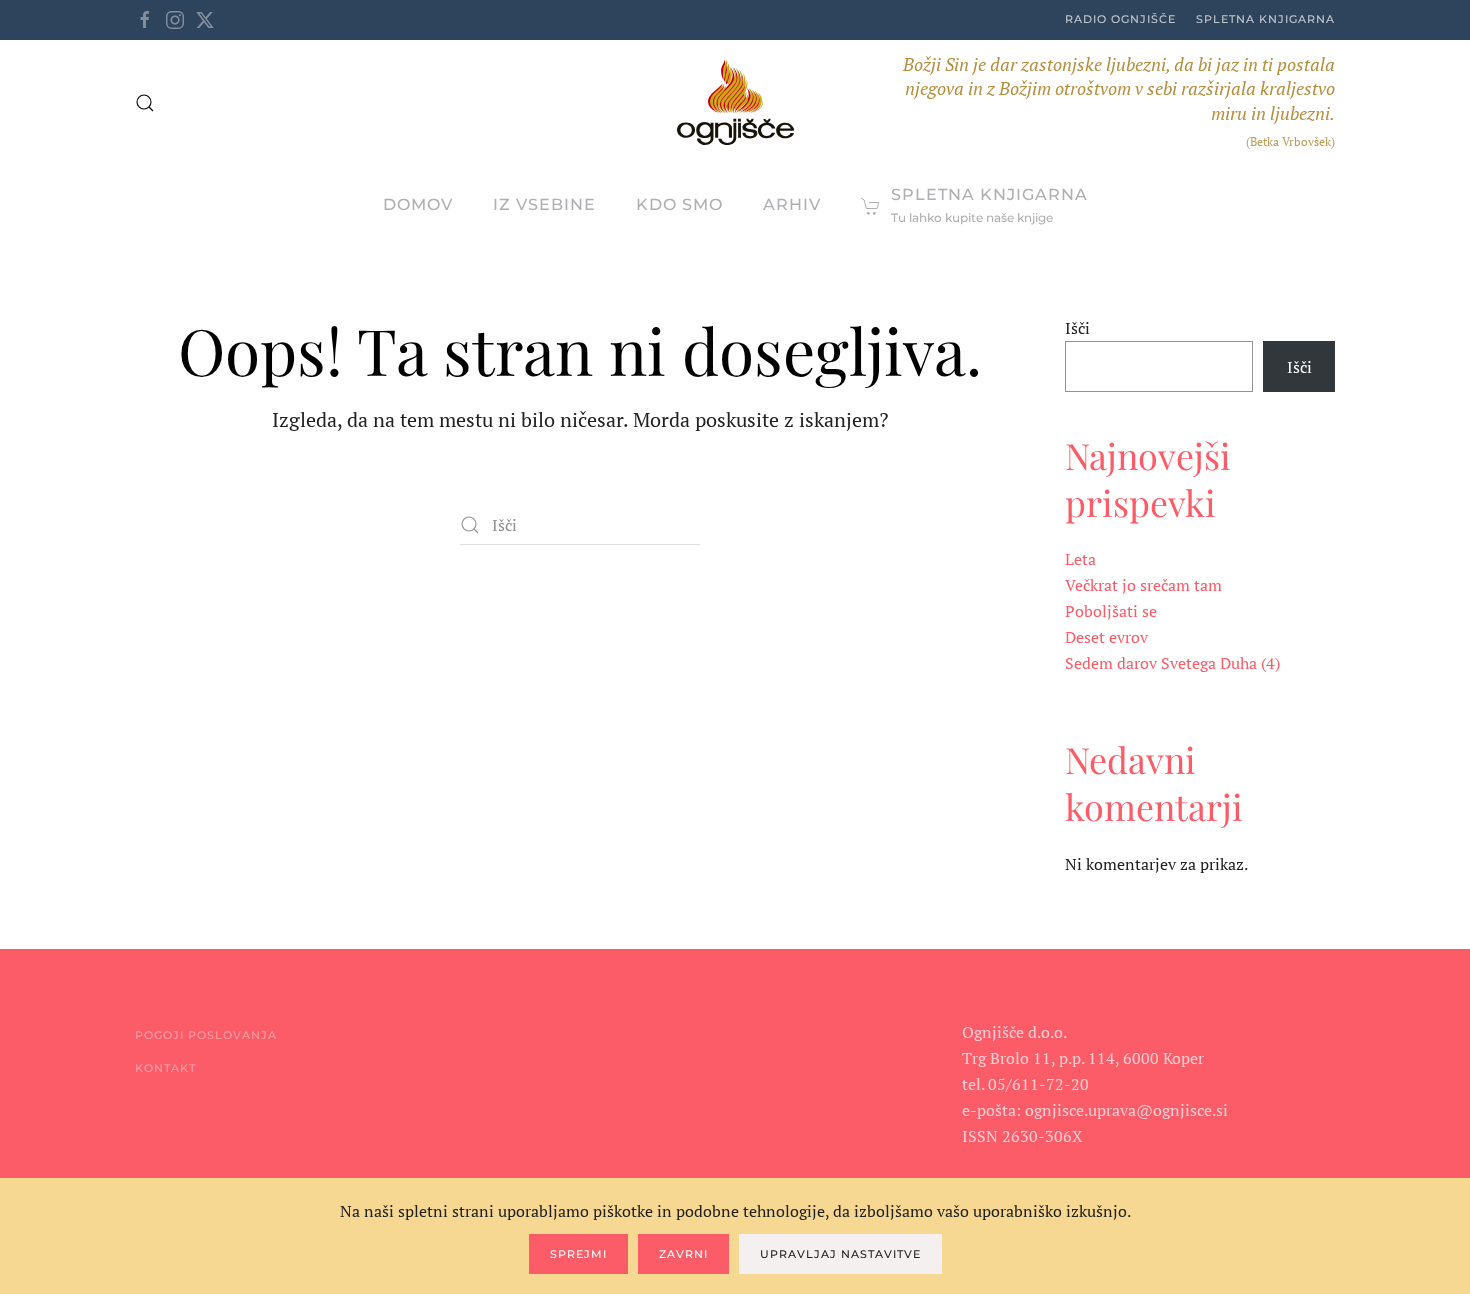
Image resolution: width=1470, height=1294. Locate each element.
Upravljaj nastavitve (840, 1254)
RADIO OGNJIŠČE (1120, 19)
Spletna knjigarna (1265, 19)
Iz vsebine (544, 204)
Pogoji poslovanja (206, 1035)
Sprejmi (578, 1254)
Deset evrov (1106, 637)
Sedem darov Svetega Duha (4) (1172, 663)
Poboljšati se (1111, 611)
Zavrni (683, 1254)
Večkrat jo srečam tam (1143, 585)
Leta (1080, 559)
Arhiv (792, 204)
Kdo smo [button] (679, 204)
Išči (1077, 328)
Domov (418, 204)
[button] (145, 103)
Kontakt (165, 1068)
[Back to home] (735, 102)
